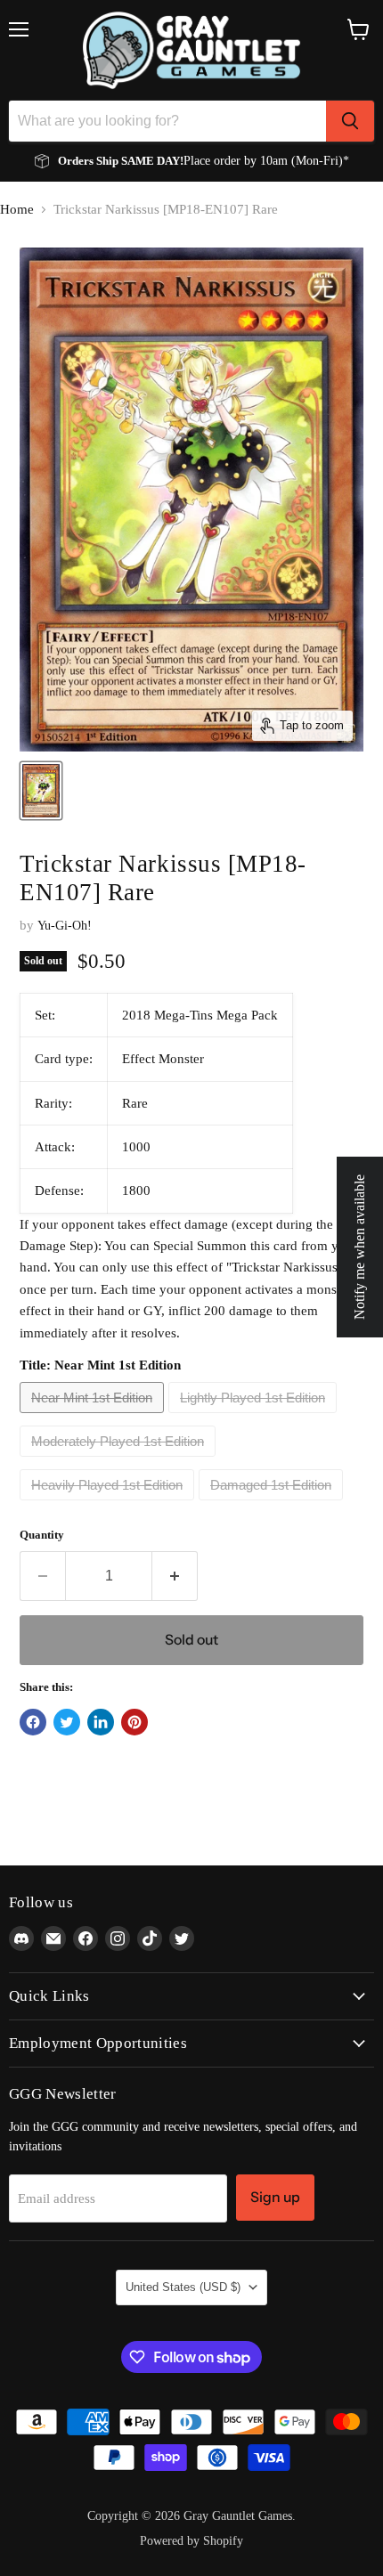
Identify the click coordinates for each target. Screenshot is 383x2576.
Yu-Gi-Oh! (65, 926)
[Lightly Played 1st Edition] (255, 1418)
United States (183, 2287)
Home (17, 209)
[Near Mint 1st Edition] (94, 1418)
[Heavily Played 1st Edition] (109, 1505)
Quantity (42, 1535)
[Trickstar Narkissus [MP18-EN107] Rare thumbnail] (41, 791)
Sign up (275, 2197)
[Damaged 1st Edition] (273, 1505)
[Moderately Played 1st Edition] (120, 1461)
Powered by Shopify (191, 2541)
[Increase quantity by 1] (175, 1576)
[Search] (350, 121)
